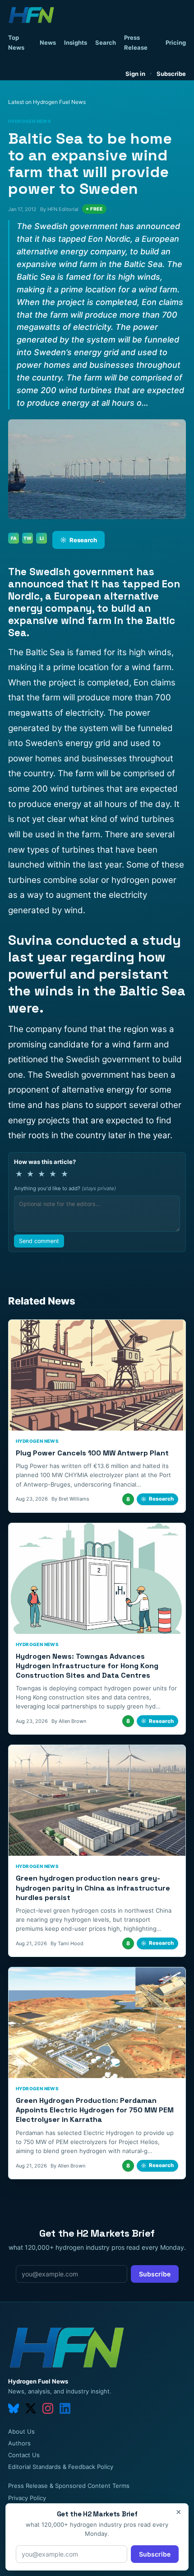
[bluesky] (14, 2408)
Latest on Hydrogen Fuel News (47, 102)
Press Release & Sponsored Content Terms (69, 2486)
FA (14, 538)
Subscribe (171, 74)
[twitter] (31, 2408)
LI (42, 538)
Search (106, 42)
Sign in (135, 74)
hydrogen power (144, 880)
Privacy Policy (27, 2498)
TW (28, 538)
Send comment (39, 1241)
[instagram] (48, 2408)
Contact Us (24, 2455)
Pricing (176, 42)
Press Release (136, 42)
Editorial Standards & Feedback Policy (61, 2467)
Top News (16, 42)
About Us (21, 2431)
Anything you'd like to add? (65, 1188)
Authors (19, 2443)
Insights (76, 42)
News (48, 42)
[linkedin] (65, 2408)
